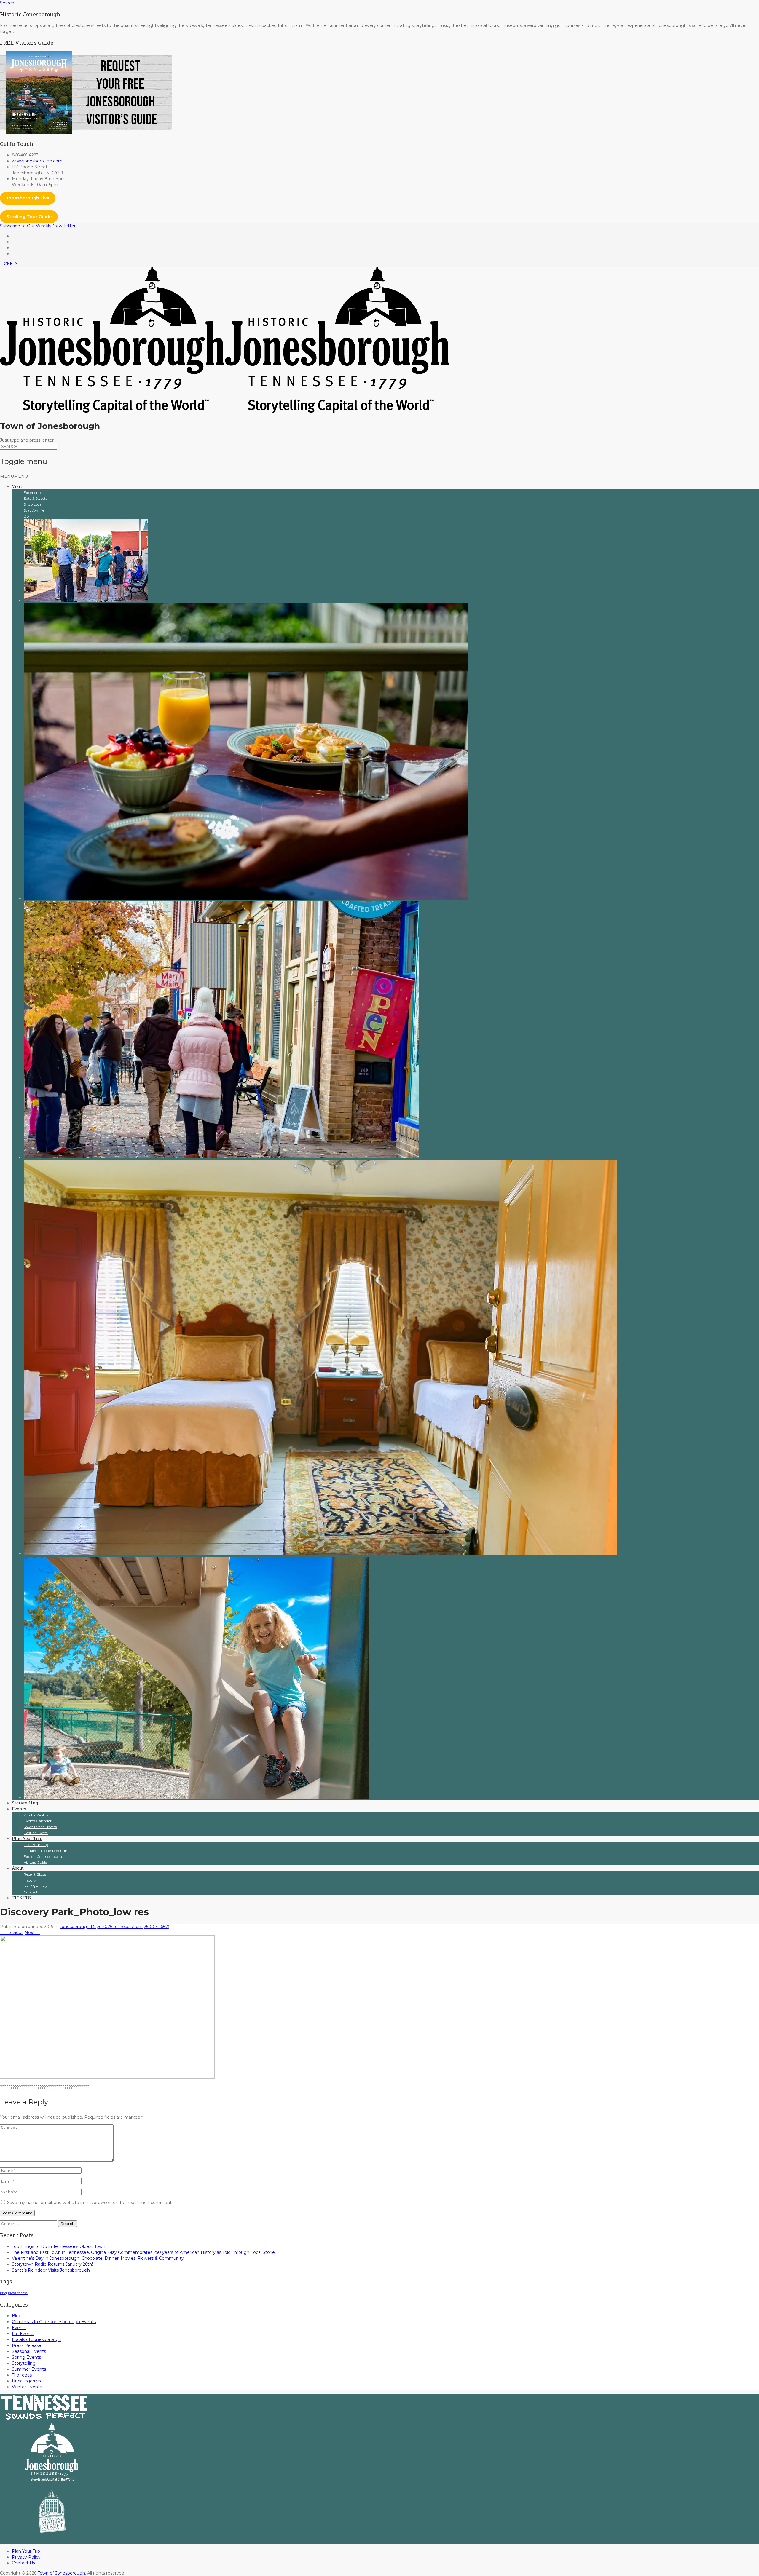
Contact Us (23, 2563)
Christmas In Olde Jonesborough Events (54, 2322)
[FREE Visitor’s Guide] (86, 132)
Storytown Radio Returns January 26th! (52, 2264)
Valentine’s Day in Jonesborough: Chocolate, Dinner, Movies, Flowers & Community (98, 2258)
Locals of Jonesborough (37, 2339)
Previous (12, 1933)
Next (32, 1933)
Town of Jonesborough (61, 2573)
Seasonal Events (29, 2351)
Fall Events (23, 2334)
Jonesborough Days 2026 (86, 1927)
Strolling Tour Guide (29, 217)
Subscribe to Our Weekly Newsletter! (38, 226)
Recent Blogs (35, 1874)
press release (18, 2293)
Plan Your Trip (27, 1838)
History (30, 1880)
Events (19, 1809)
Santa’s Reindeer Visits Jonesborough (51, 2270)
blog (3, 2293)
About (18, 1868)
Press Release (27, 2345)
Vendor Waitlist (36, 1815)
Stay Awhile (34, 510)
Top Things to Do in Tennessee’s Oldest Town (59, 2246)
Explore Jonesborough (43, 1856)
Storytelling (25, 1803)
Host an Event (36, 1833)
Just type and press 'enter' (27, 440)
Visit (17, 486)
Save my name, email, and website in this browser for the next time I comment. (90, 2203)
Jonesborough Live (28, 198)
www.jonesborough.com (37, 161)
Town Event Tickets (40, 1827)
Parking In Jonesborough (46, 1851)
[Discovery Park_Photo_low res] (107, 2077)
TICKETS (9, 264)
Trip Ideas (22, 2375)
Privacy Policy (26, 2557)
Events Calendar (38, 1821)
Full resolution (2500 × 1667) (141, 1927)
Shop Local (33, 504)
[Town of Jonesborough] (224, 411)
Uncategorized (27, 2381)
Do (26, 516)
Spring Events (26, 2357)
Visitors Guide (35, 1862)
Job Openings (36, 1886)
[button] (14, 476)
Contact (31, 1892)
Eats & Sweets (35, 498)
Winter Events (27, 2387)
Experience (33, 492)
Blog (17, 2316)
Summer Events (29, 2369)
